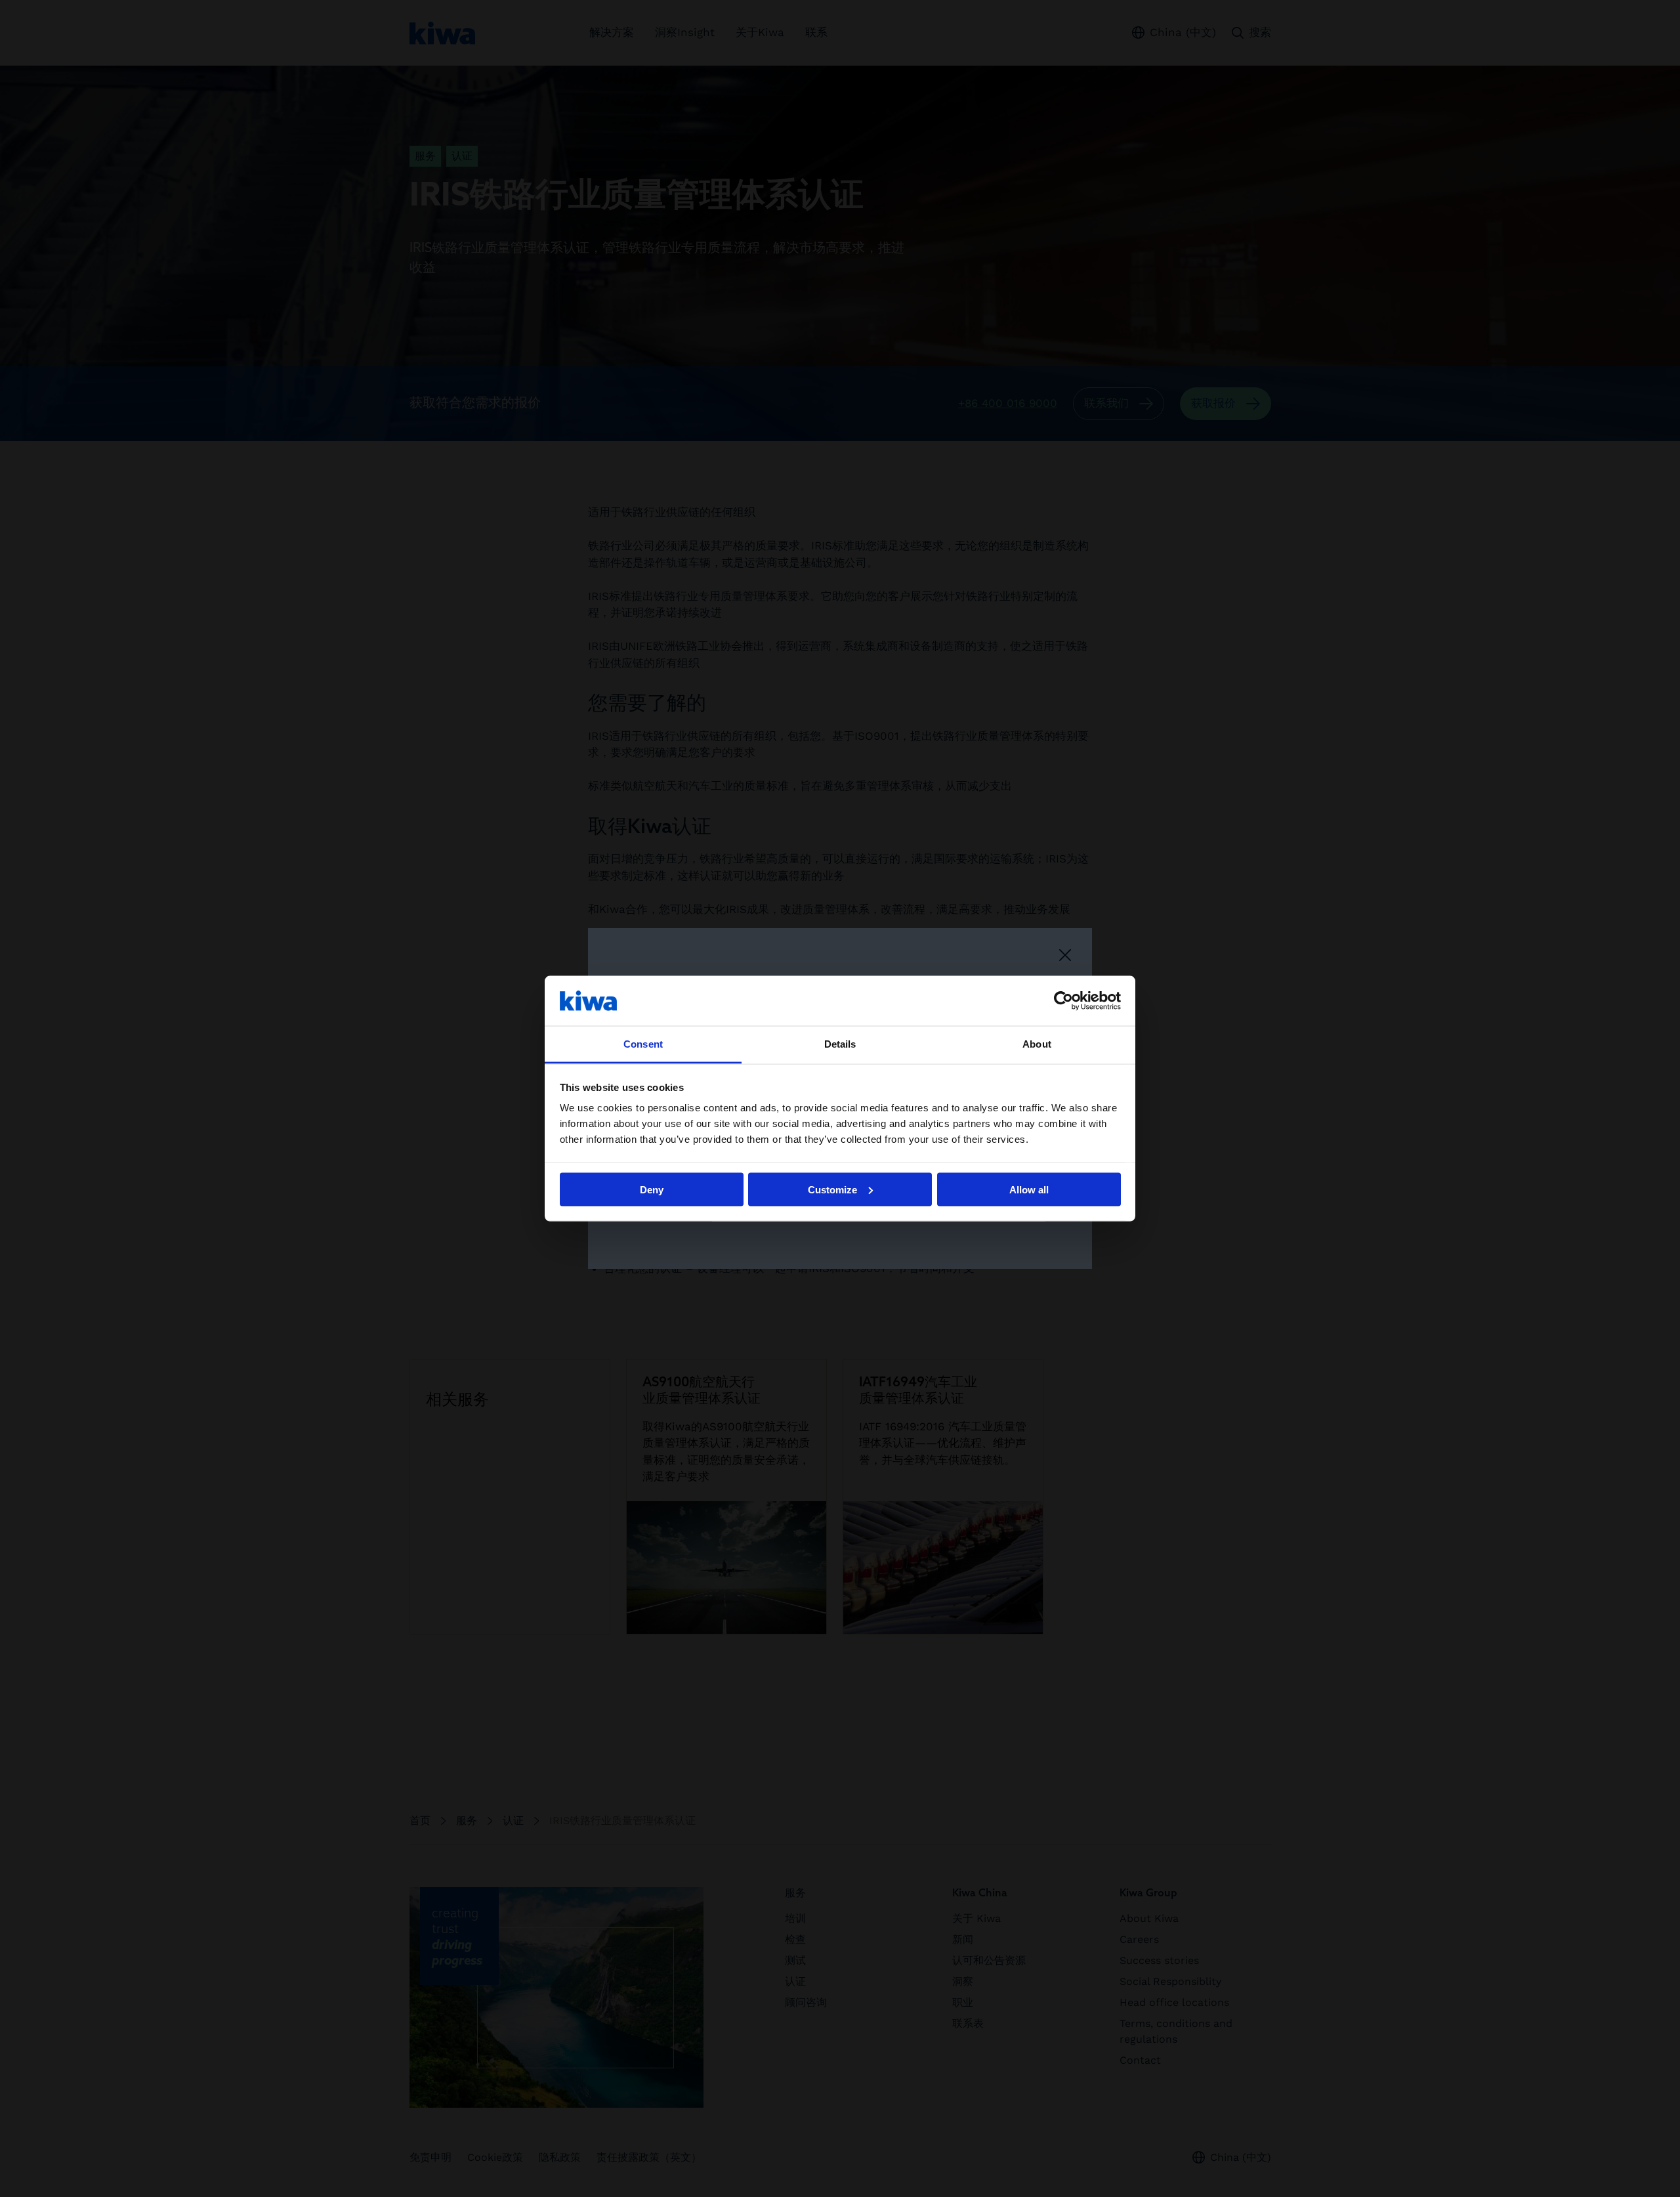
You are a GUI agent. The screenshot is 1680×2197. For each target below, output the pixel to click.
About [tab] (1037, 1044)
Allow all (1029, 1189)
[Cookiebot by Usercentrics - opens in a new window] (1063, 1000)
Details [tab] (840, 1044)
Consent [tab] (643, 1044)
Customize (832, 1189)
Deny (652, 1189)
